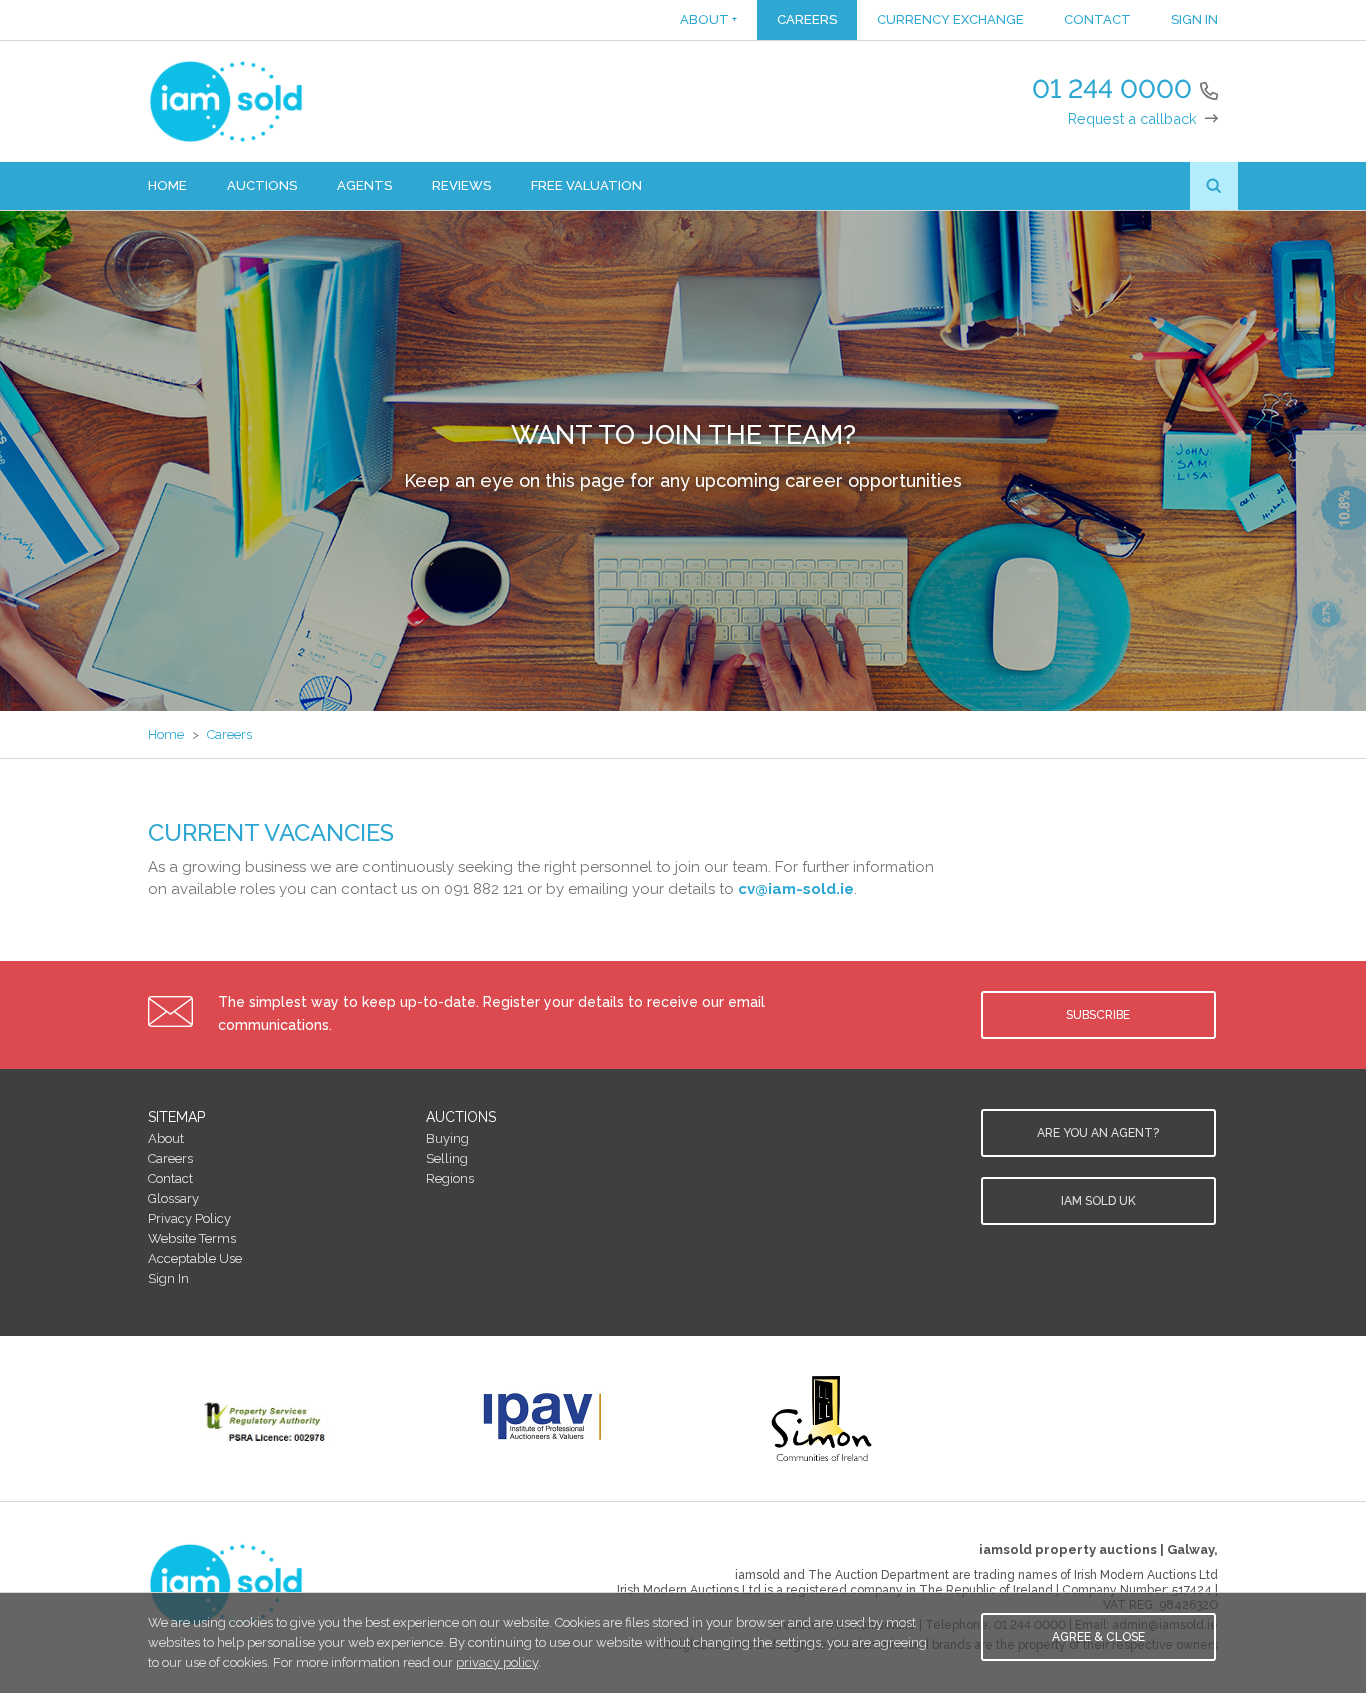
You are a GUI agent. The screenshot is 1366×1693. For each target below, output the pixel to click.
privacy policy (497, 1662)
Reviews (461, 185)
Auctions (262, 185)
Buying (447, 1138)
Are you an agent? (1098, 1133)
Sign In (1194, 19)
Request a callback (1132, 118)
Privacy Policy (189, 1218)
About (708, 19)
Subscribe (1098, 1015)
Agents (364, 185)
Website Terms (192, 1238)
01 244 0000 (1112, 89)
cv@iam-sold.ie (796, 889)
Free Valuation (586, 185)
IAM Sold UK (1098, 1201)
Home (167, 185)
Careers (807, 19)
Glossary (173, 1198)
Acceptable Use (195, 1258)
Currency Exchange (950, 19)
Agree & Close (1098, 1637)
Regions (450, 1178)
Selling (447, 1158)
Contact (1097, 19)
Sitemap (176, 1117)
